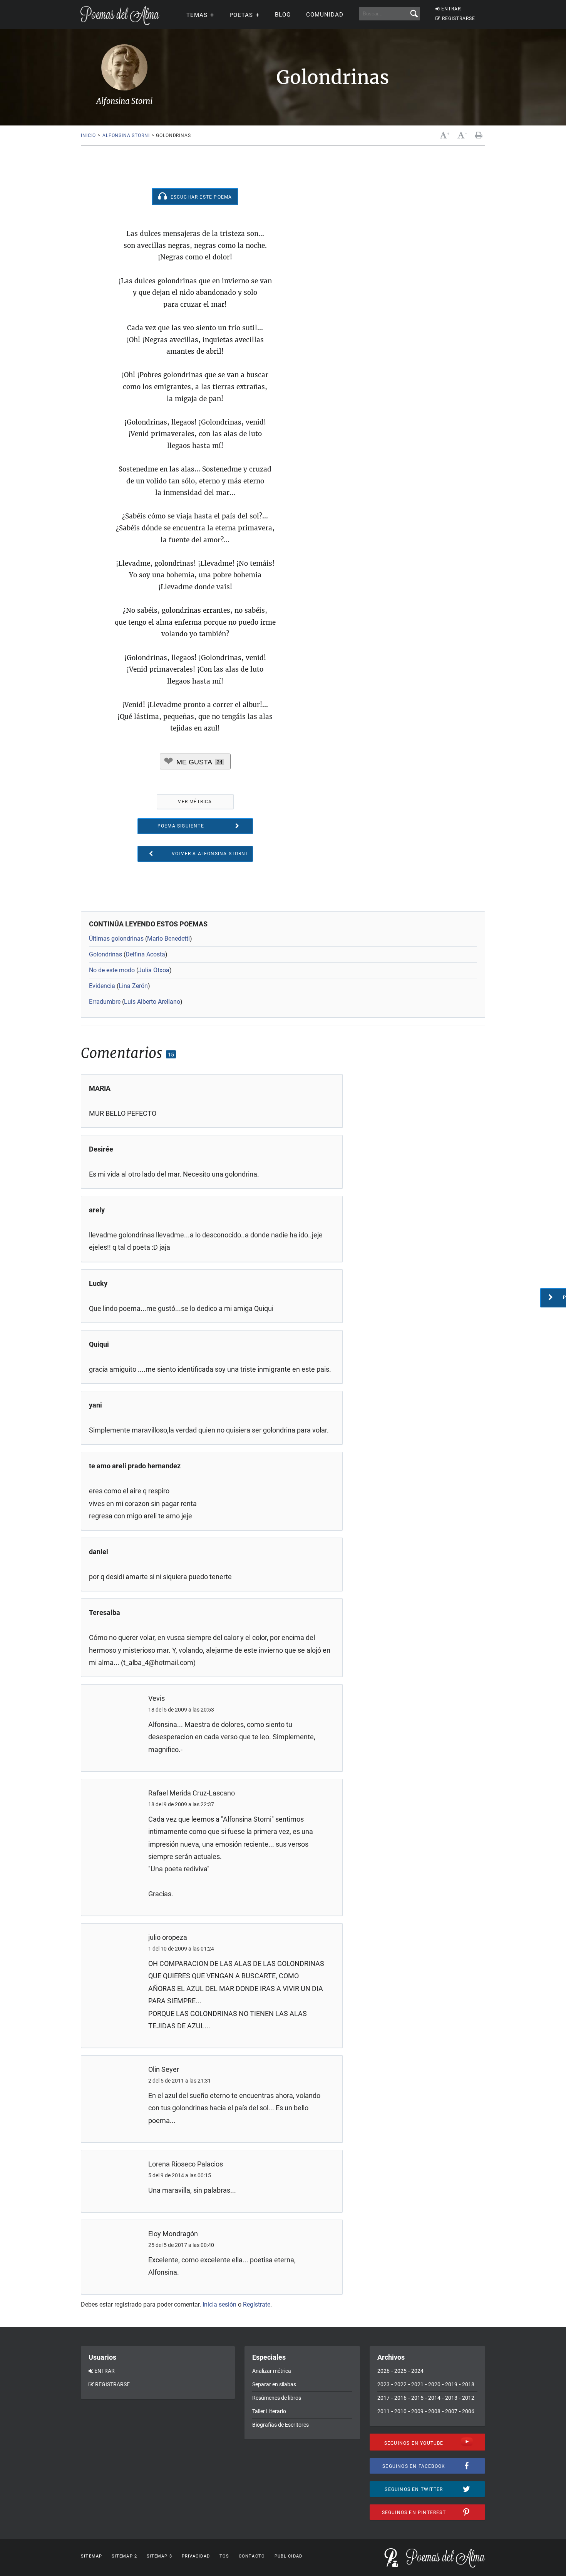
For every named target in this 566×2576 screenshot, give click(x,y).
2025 (400, 2371)
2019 (451, 2384)
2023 (383, 2384)
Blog (283, 15)
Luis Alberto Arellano (152, 1002)
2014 (434, 2398)
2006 (468, 2411)
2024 (417, 2371)
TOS (224, 2556)
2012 (468, 2398)
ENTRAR (451, 9)
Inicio (88, 135)
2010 (400, 2411)
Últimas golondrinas (116, 939)
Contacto (252, 2556)
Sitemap (91, 2556)
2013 (451, 2398)
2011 (383, 2411)
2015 (417, 2398)
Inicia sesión (219, 2304)
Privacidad (196, 2556)
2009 (417, 2411)
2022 (400, 2384)
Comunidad (325, 15)
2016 (400, 2398)
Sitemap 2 (124, 2556)
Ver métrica (195, 802)
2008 (434, 2411)
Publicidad (288, 2556)
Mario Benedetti (168, 939)
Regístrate (257, 2304)
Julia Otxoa (154, 970)
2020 (434, 2384)
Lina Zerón (133, 986)
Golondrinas (105, 954)
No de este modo (112, 970)
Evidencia (102, 986)
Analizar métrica (272, 2371)
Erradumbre (105, 1002)
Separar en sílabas (274, 2384)
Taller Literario (269, 2411)
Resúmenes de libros (277, 2398)
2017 (383, 2398)
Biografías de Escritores (280, 2425)
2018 (468, 2384)
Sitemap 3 (159, 2556)
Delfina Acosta (145, 954)
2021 (417, 2384)
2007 (451, 2411)
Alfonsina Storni (126, 135)
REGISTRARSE (459, 18)
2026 (383, 2371)
